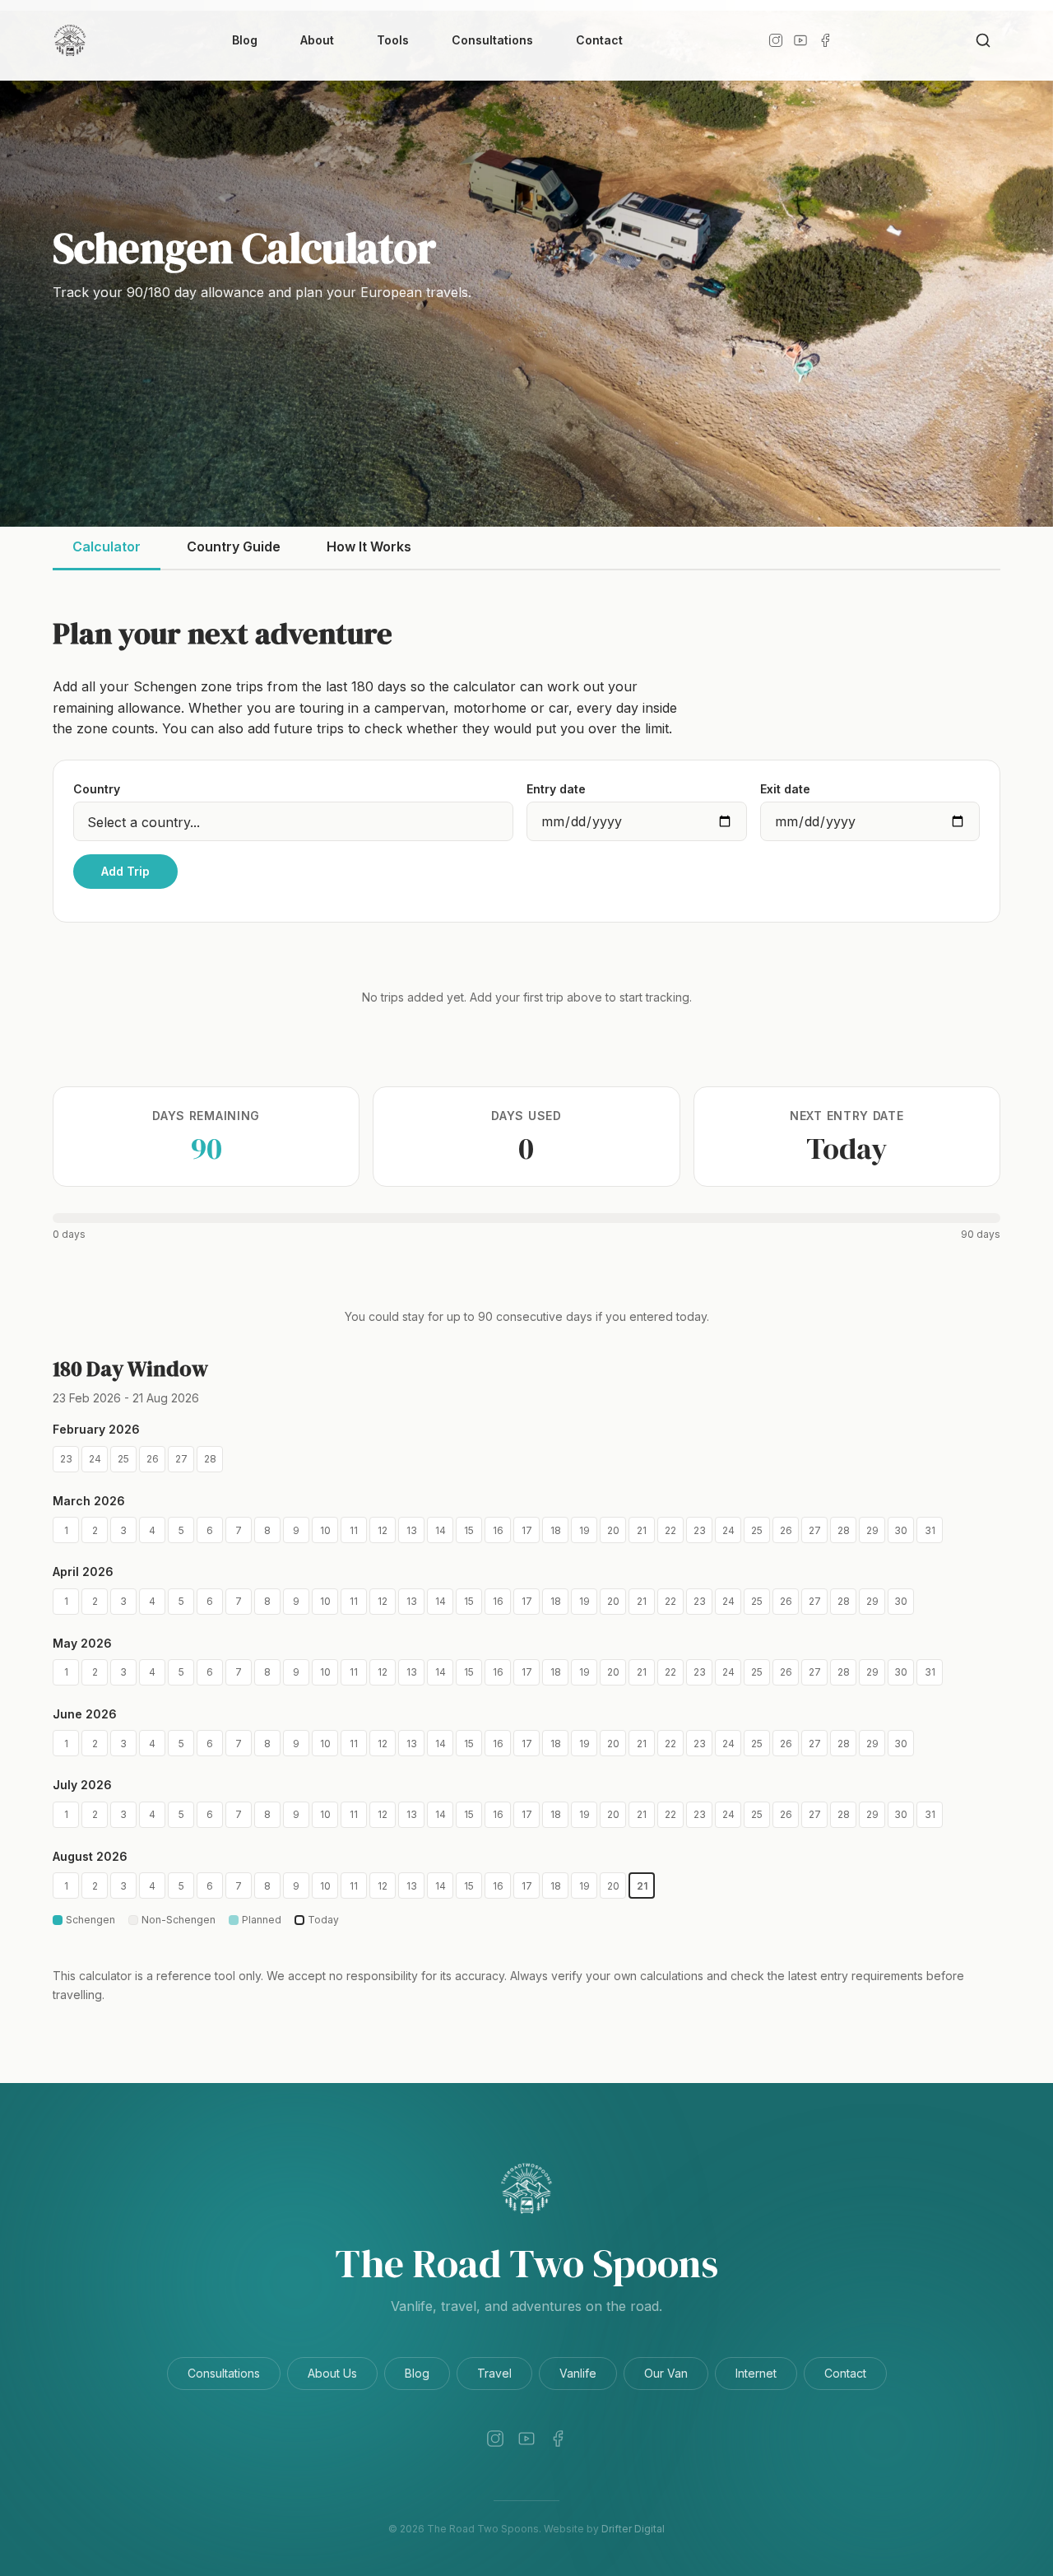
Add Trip (125, 871)
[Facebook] (825, 40)
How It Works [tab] (369, 546)
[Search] (983, 40)
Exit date (785, 789)
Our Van (666, 2373)
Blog (245, 40)
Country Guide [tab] (234, 546)
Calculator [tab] (107, 546)
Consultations (492, 40)
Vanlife (578, 2373)
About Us (332, 2373)
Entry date (556, 789)
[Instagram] (776, 40)
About (317, 40)
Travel (494, 2373)
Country (97, 789)
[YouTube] (800, 40)
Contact (599, 40)
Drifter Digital (633, 2529)
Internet (756, 2373)
